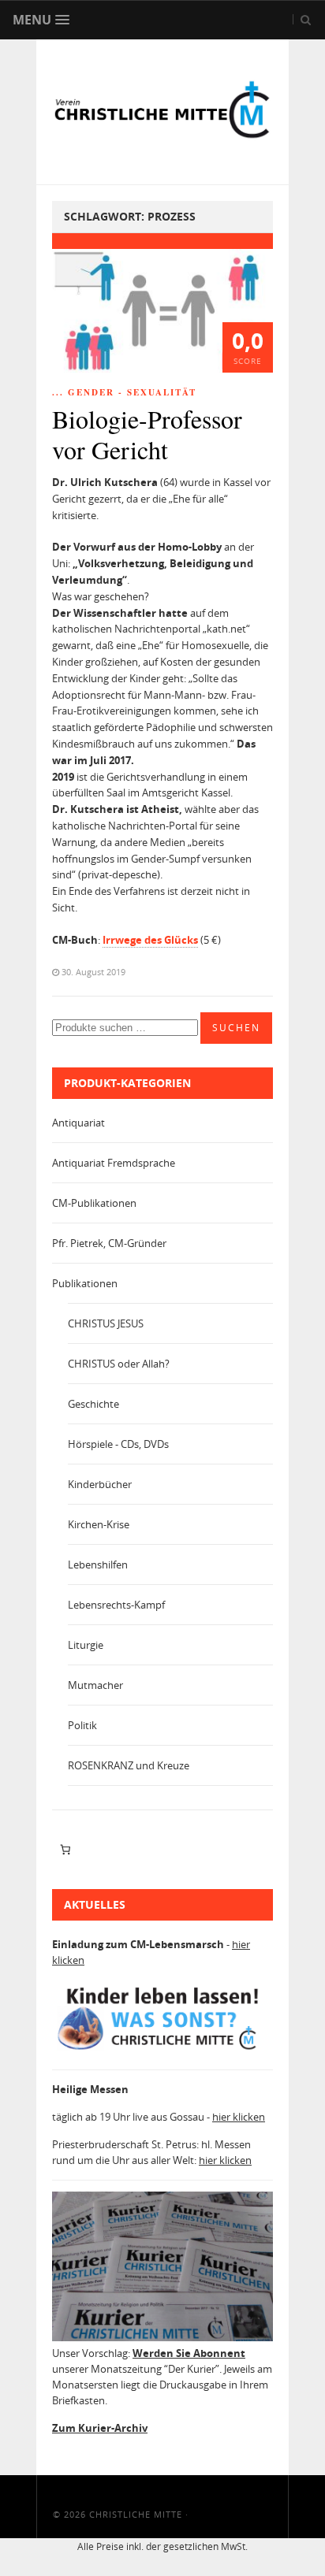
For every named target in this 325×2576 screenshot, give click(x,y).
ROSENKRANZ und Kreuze (129, 1765)
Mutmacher (95, 1685)
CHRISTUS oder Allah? (119, 1364)
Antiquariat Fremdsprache (114, 1163)
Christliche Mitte (136, 2514)
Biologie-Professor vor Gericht (147, 434)
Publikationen (85, 1283)
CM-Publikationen (94, 1203)
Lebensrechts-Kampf (116, 1605)
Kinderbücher (100, 1484)
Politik (82, 1725)
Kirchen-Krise (99, 1524)
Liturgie (86, 1645)
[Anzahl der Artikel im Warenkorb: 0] (65, 1850)
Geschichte (93, 1404)
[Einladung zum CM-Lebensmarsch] (162, 2050)
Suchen (236, 1028)
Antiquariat (78, 1123)
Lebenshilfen (98, 1565)
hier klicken (239, 2117)
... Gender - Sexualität (124, 392)
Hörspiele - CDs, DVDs (118, 1444)
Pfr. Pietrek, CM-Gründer (109, 1243)
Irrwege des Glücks (150, 940)
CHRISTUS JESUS (106, 1323)
